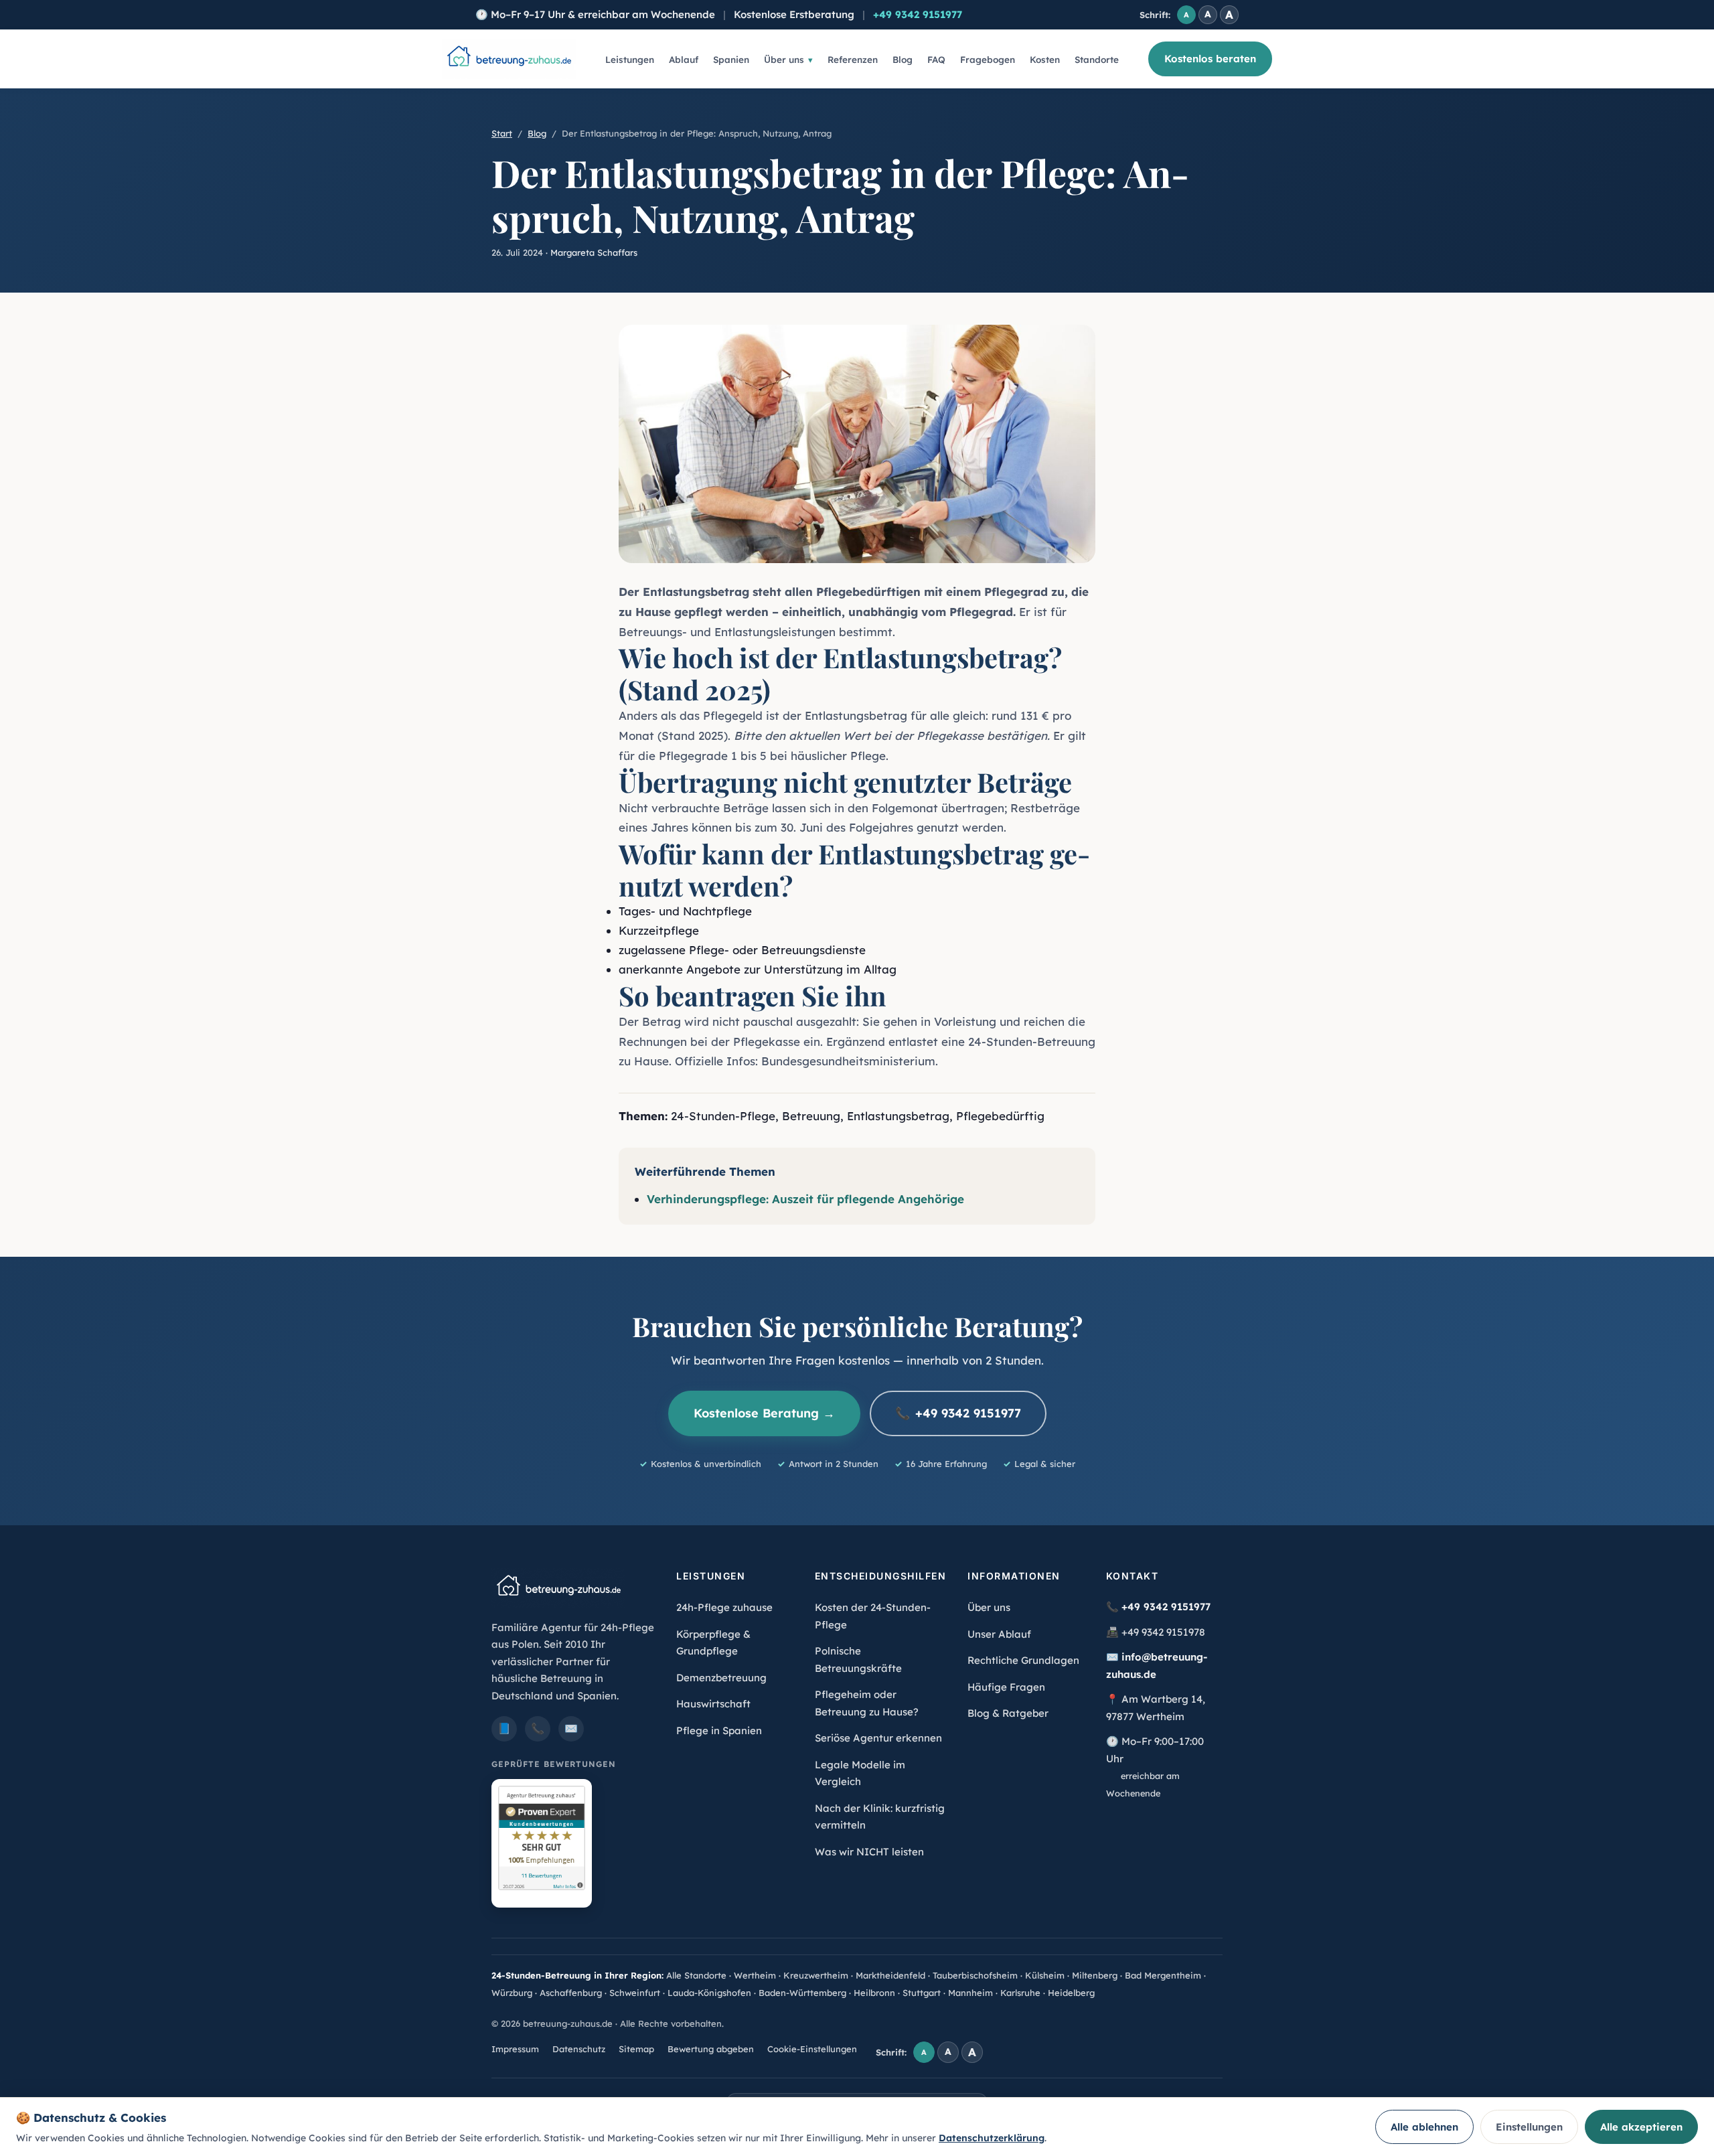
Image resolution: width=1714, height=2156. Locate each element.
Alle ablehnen (1424, 2127)
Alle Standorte (696, 1975)
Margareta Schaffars (594, 252)
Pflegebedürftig (1000, 1116)
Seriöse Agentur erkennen (878, 1738)
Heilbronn (874, 1993)
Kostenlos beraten (1210, 59)
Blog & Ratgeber (1008, 1713)
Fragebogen (988, 59)
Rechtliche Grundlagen (1023, 1660)
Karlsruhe (1020, 1993)
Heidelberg (1071, 1993)
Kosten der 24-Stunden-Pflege (873, 1616)
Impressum (515, 2049)
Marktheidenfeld (890, 1975)
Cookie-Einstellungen (812, 2049)
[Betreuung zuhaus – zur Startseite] (509, 59)
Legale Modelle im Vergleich (860, 1773)
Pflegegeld (733, 715)
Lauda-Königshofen (709, 1993)
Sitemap (636, 2049)
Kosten (1045, 59)
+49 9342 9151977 (918, 14)
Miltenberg (1095, 1975)
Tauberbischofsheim (975, 1975)
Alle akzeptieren (1641, 2127)
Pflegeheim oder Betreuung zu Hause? (867, 1703)
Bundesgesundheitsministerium (848, 1061)
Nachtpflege (717, 911)
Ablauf (684, 59)
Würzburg (512, 1993)
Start (502, 133)
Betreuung (811, 1116)
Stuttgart (922, 1993)
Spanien (731, 59)
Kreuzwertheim (816, 1975)
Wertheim (755, 1975)
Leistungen (630, 59)
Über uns (784, 59)
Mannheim (970, 1993)
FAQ (936, 59)
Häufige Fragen (1006, 1687)
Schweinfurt (635, 1993)
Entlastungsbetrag (696, 592)
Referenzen (853, 59)
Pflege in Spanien (719, 1730)
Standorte (1097, 59)
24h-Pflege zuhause (724, 1607)
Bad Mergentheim (1163, 1975)
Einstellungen (1529, 2127)
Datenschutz (579, 2049)
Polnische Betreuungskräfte (858, 1660)
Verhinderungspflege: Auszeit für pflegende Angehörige (805, 1199)
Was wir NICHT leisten (869, 1852)
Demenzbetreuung (721, 1678)
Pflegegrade (693, 756)
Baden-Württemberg (802, 1993)
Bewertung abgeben (711, 2049)
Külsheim (1045, 1975)
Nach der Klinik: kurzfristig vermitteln (880, 1817)
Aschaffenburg (571, 1993)
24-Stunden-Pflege (723, 1116)
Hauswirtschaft (713, 1704)
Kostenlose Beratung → (764, 1413)
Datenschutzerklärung (992, 2138)
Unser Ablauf (999, 1634)
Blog (903, 59)
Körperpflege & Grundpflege (713, 1643)
